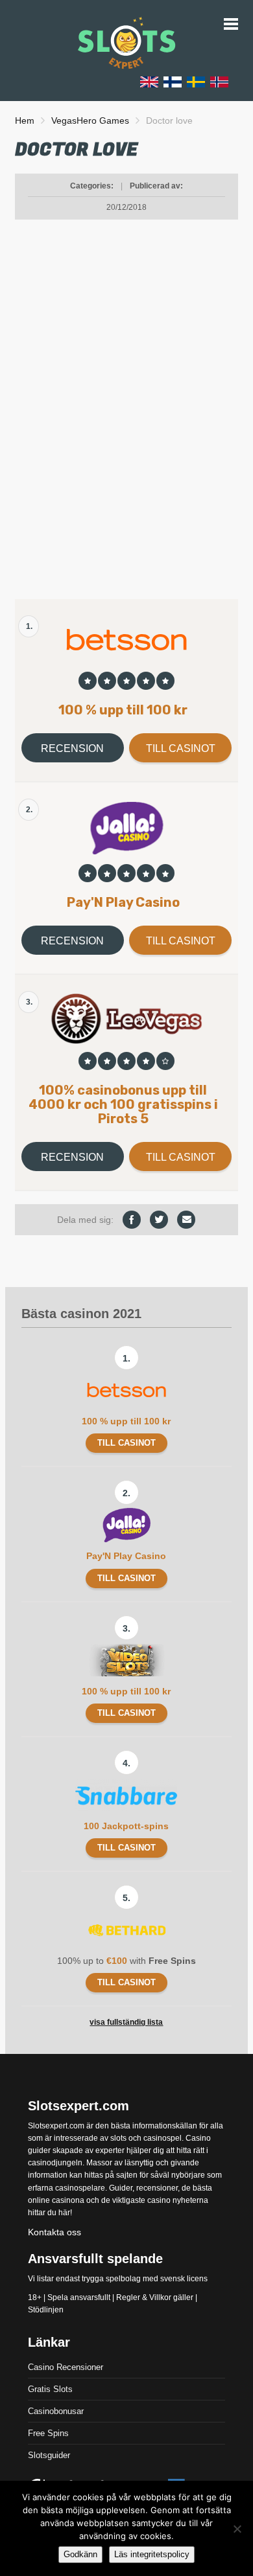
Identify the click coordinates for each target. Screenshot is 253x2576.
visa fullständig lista (126, 2022)
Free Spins (48, 2433)
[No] (237, 2529)
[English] (149, 81)
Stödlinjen (46, 2310)
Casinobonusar (56, 2411)
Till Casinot (181, 748)
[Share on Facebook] (132, 1220)
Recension (72, 748)
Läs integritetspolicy (152, 2554)
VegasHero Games (90, 120)
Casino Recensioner (66, 2367)
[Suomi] (173, 81)
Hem (25, 120)
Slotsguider (49, 2455)
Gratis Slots (50, 2389)
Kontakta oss (54, 2232)
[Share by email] (186, 1220)
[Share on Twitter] (159, 1220)
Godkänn (80, 2554)
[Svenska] (196, 81)
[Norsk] (219, 81)
